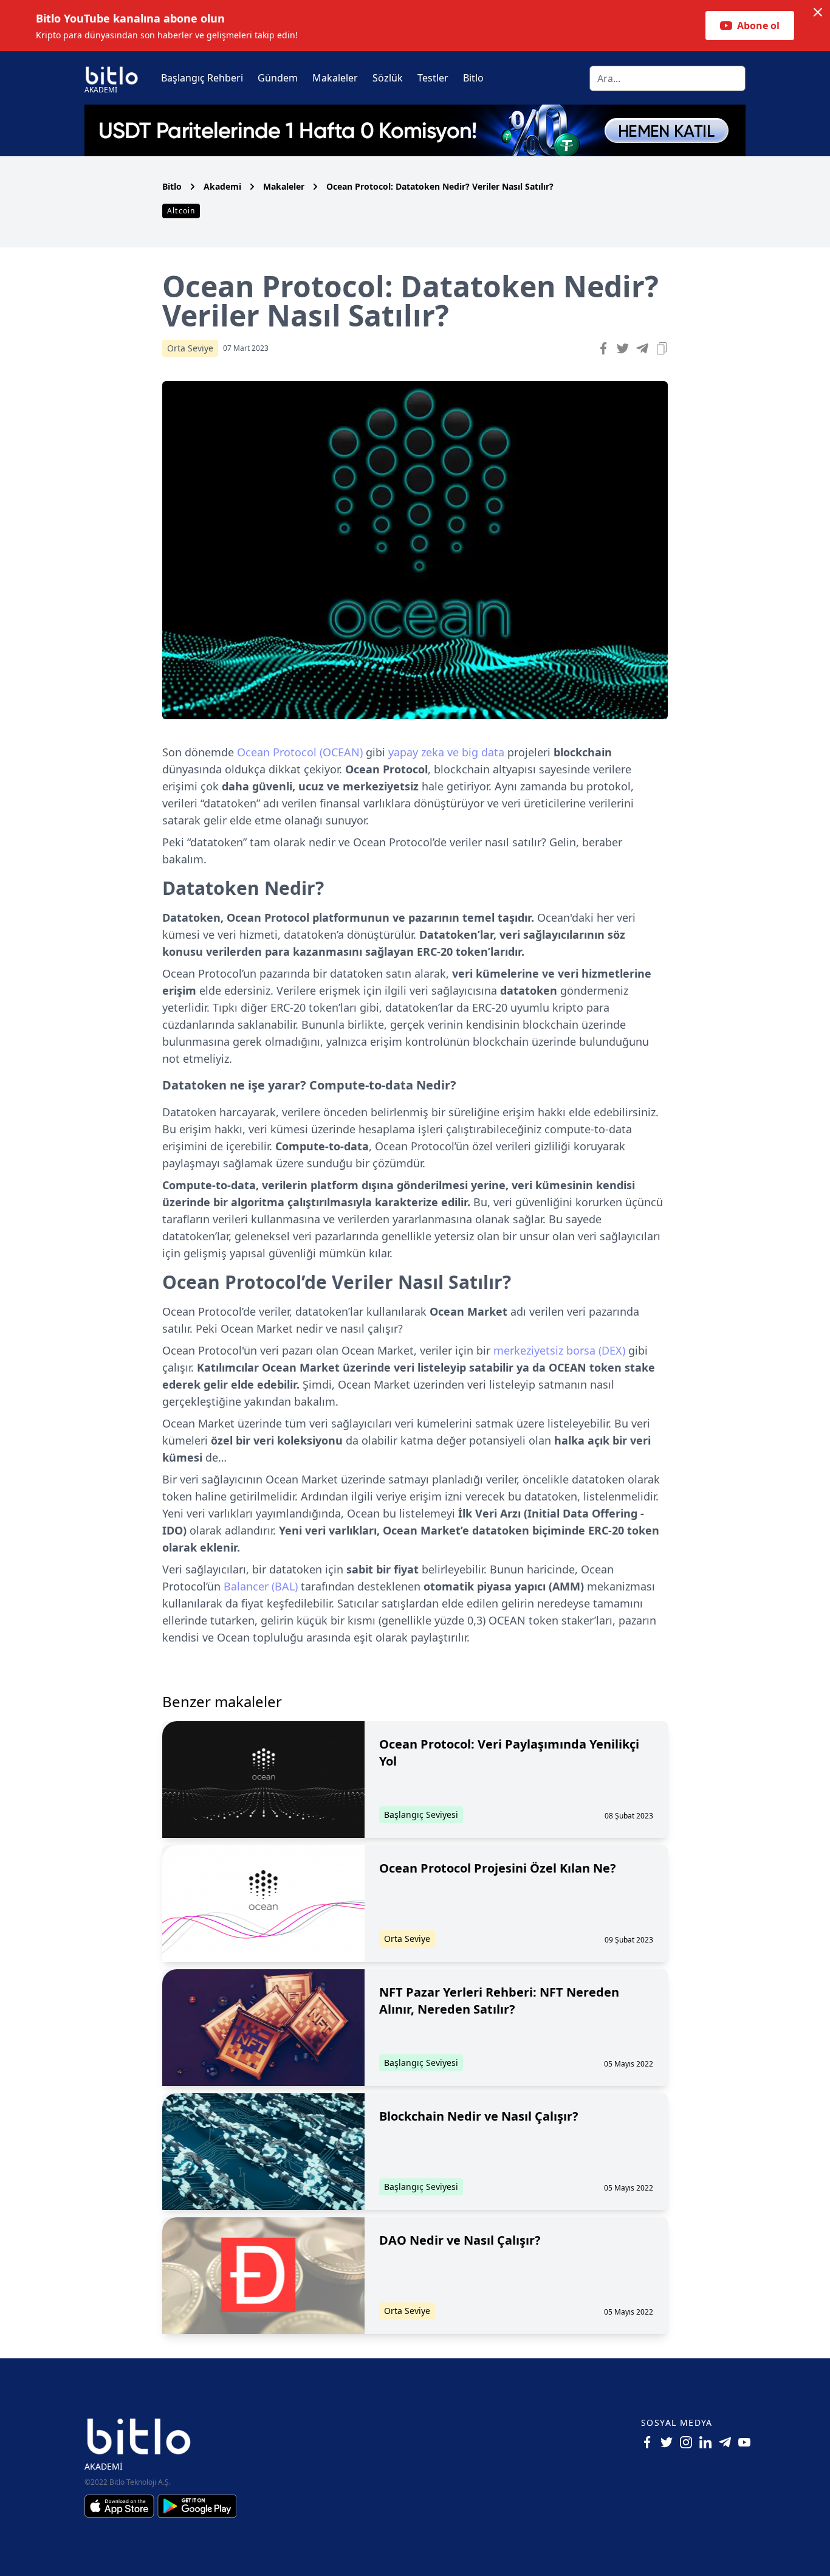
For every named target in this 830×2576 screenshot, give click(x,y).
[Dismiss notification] (818, 12)
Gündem (278, 78)
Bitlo (473, 78)
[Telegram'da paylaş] (642, 348)
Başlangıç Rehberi (202, 78)
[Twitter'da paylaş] (623, 348)
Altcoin (181, 211)
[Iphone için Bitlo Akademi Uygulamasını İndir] (121, 2506)
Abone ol (758, 26)
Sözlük (388, 78)
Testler (433, 78)
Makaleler (335, 78)
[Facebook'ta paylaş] (603, 348)
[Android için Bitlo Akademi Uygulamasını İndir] (197, 2506)
